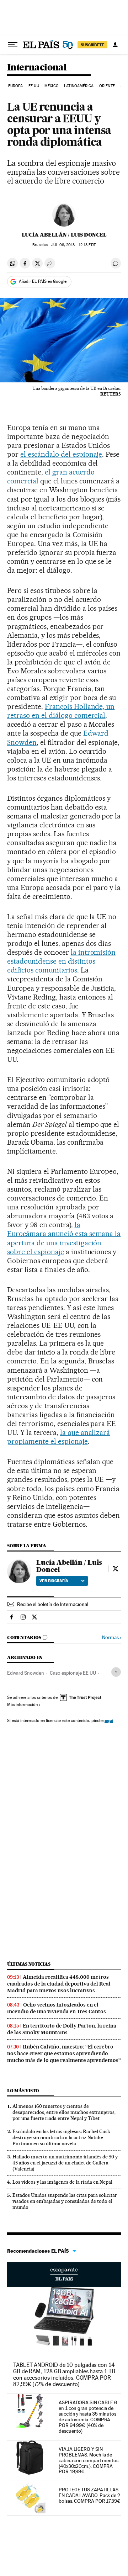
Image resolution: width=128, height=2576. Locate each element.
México (52, 86)
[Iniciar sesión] (115, 45)
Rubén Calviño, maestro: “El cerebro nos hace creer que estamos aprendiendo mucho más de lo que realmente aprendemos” (64, 2053)
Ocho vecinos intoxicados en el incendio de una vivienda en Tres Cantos (57, 2008)
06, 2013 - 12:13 (73, 245)
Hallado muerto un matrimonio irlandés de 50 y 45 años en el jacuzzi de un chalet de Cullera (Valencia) (65, 2163)
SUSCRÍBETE (92, 45)
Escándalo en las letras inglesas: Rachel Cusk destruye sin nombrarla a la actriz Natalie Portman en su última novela (61, 2137)
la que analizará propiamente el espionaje (58, 1437)
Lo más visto (23, 2091)
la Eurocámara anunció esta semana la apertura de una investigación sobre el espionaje (64, 1238)
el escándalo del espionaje (61, 454)
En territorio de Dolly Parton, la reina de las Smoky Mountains (62, 2029)
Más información (22, 1705)
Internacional (37, 68)
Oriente (107, 86)
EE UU (34, 86)
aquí (109, 1720)
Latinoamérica (79, 86)
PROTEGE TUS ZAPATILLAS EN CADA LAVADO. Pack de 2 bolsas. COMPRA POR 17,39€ (90, 2495)
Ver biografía (54, 1581)
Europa (16, 86)
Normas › (111, 1637)
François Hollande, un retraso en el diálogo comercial (61, 711)
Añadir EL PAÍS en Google (43, 281)
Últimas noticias (29, 1964)
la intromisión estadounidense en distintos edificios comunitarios (61, 961)
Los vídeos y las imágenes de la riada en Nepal (62, 2182)
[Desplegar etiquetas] (116, 1672)
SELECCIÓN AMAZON (64, 2274)
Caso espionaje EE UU (73, 1673)
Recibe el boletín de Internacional (53, 1604)
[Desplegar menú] (13, 45)
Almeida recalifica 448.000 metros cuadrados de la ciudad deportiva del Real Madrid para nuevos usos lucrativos (59, 1984)
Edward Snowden (26, 1673)
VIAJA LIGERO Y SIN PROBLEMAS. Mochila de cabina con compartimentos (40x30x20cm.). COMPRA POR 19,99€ (89, 2460)
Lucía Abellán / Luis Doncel (64, 235)
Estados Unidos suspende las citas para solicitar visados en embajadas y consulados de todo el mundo (65, 2201)
